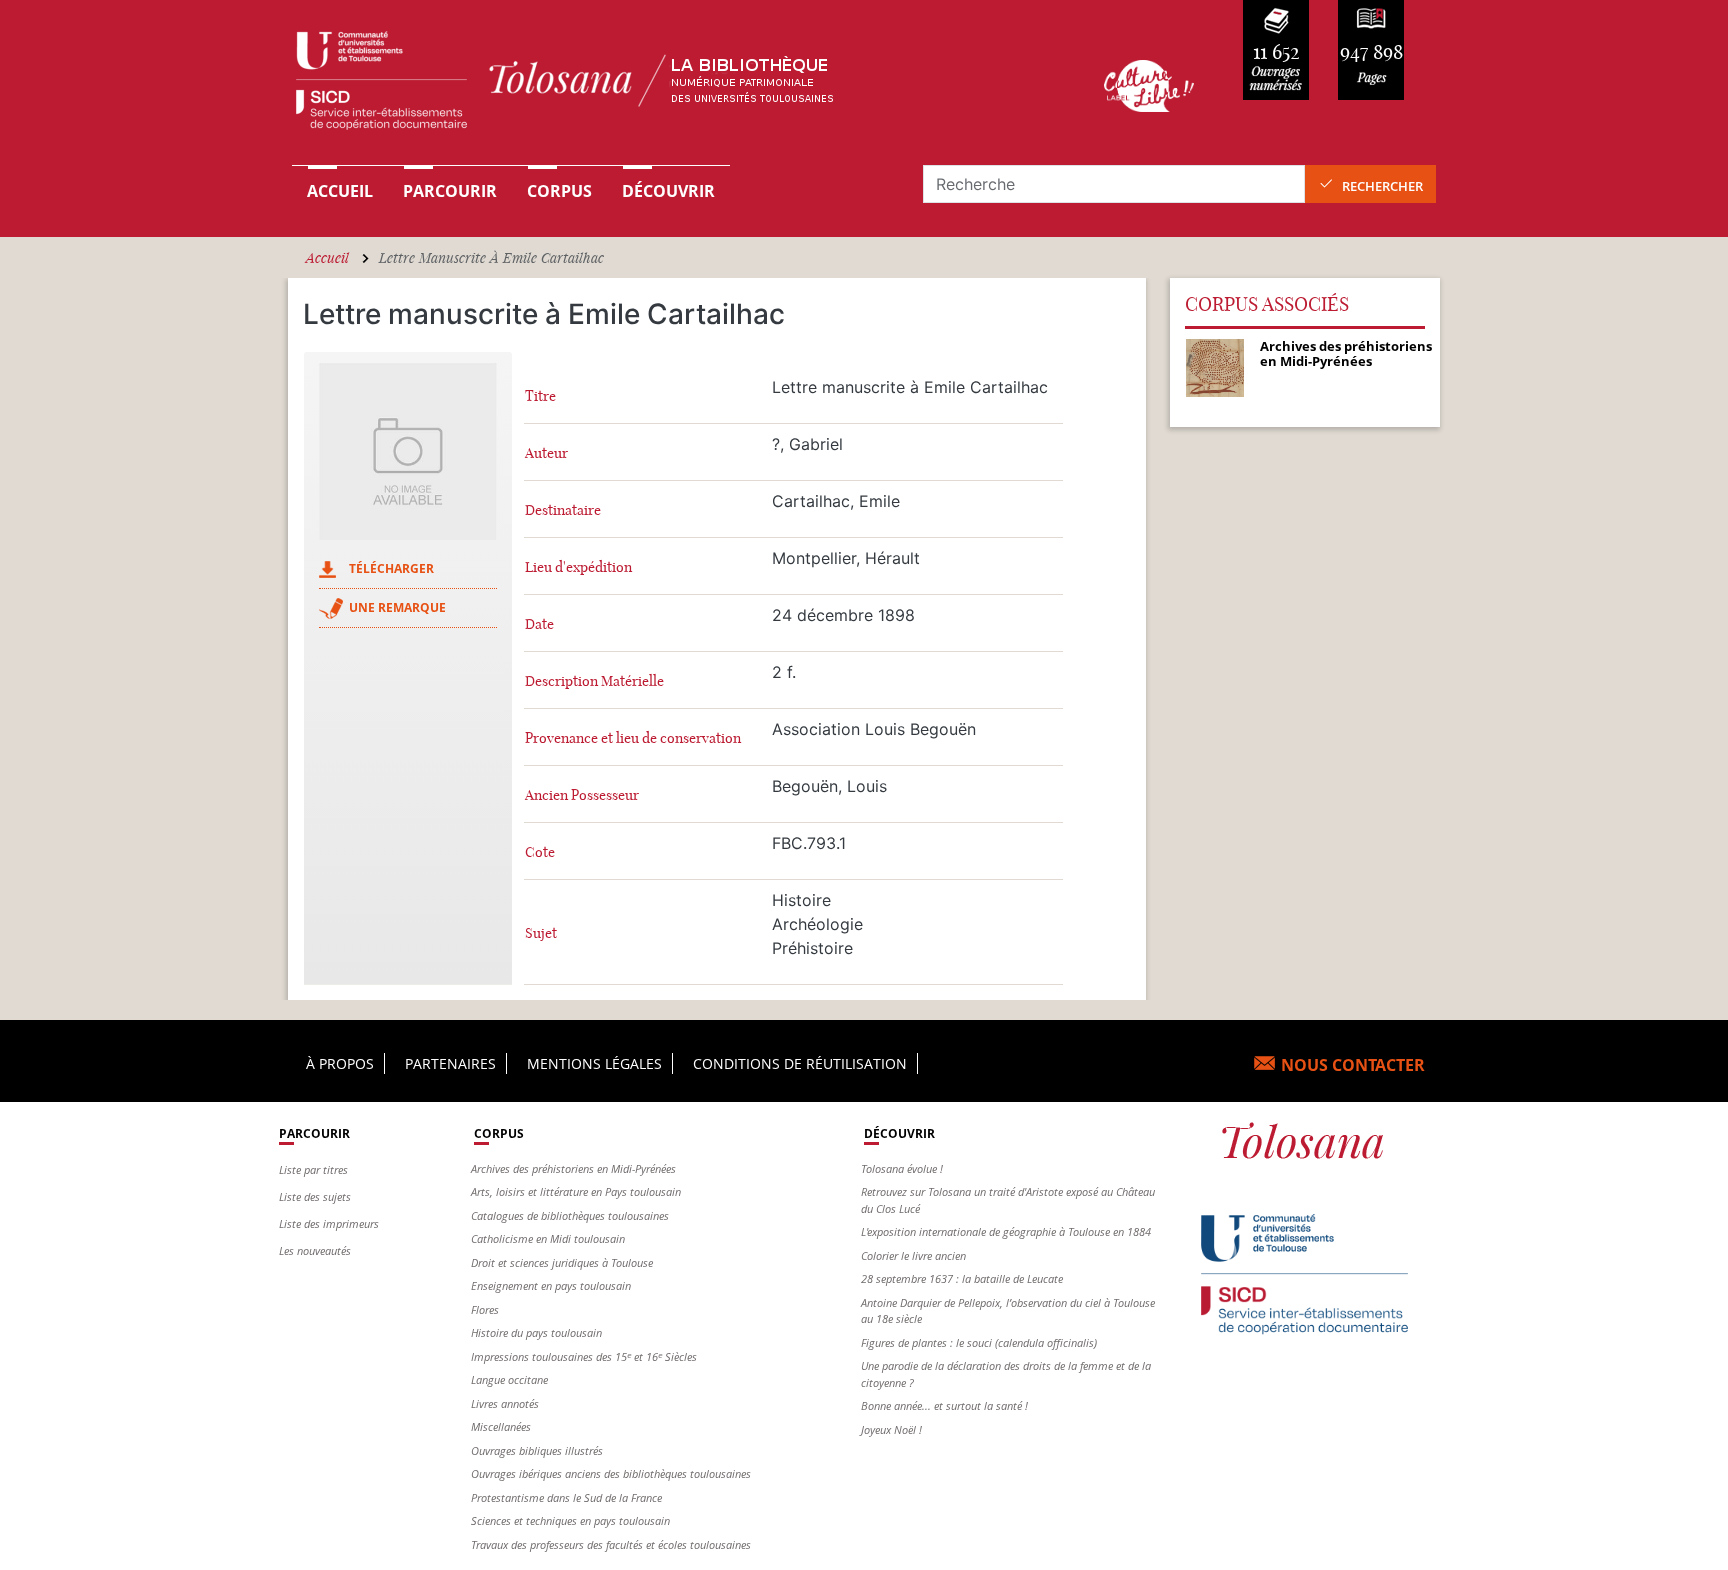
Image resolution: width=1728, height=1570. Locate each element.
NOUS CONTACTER (1353, 1065)
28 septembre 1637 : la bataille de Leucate (962, 1278)
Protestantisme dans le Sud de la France (566, 1497)
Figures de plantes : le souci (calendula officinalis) (979, 1342)
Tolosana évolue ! (902, 1168)
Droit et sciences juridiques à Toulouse (562, 1262)
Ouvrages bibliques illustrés (537, 1450)
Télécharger (391, 568)
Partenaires (450, 1063)
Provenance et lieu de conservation (633, 738)
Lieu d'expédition (578, 567)
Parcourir (450, 191)
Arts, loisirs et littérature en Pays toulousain (576, 1191)
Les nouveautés (315, 1250)
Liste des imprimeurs (329, 1223)
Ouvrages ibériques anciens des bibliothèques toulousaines (611, 1473)
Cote (540, 852)
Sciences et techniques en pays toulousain (570, 1520)
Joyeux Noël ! (891, 1429)
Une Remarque (397, 607)
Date (539, 624)
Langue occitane (509, 1379)
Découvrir (668, 191)
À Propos (340, 1063)
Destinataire (563, 510)
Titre (540, 396)
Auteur (546, 453)
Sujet (541, 933)
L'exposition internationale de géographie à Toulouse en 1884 (1006, 1231)
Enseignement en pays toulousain (551, 1285)
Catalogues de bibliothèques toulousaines (570, 1215)
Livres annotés (505, 1403)
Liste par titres (313, 1169)
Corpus (559, 191)
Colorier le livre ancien (913, 1255)
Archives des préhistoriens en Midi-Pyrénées (573, 1168)
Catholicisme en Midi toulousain (548, 1238)
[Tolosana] (667, 85)
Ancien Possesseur (582, 795)
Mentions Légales (594, 1063)
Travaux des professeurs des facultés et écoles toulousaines (611, 1544)
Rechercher (1382, 186)
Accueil (340, 191)
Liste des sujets (315, 1196)
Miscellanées (501, 1426)
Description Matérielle (594, 681)
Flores (485, 1309)
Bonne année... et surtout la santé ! (944, 1405)
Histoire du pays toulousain (536, 1332)
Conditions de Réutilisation (800, 1063)
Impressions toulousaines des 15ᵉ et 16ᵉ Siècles (584, 1356)
